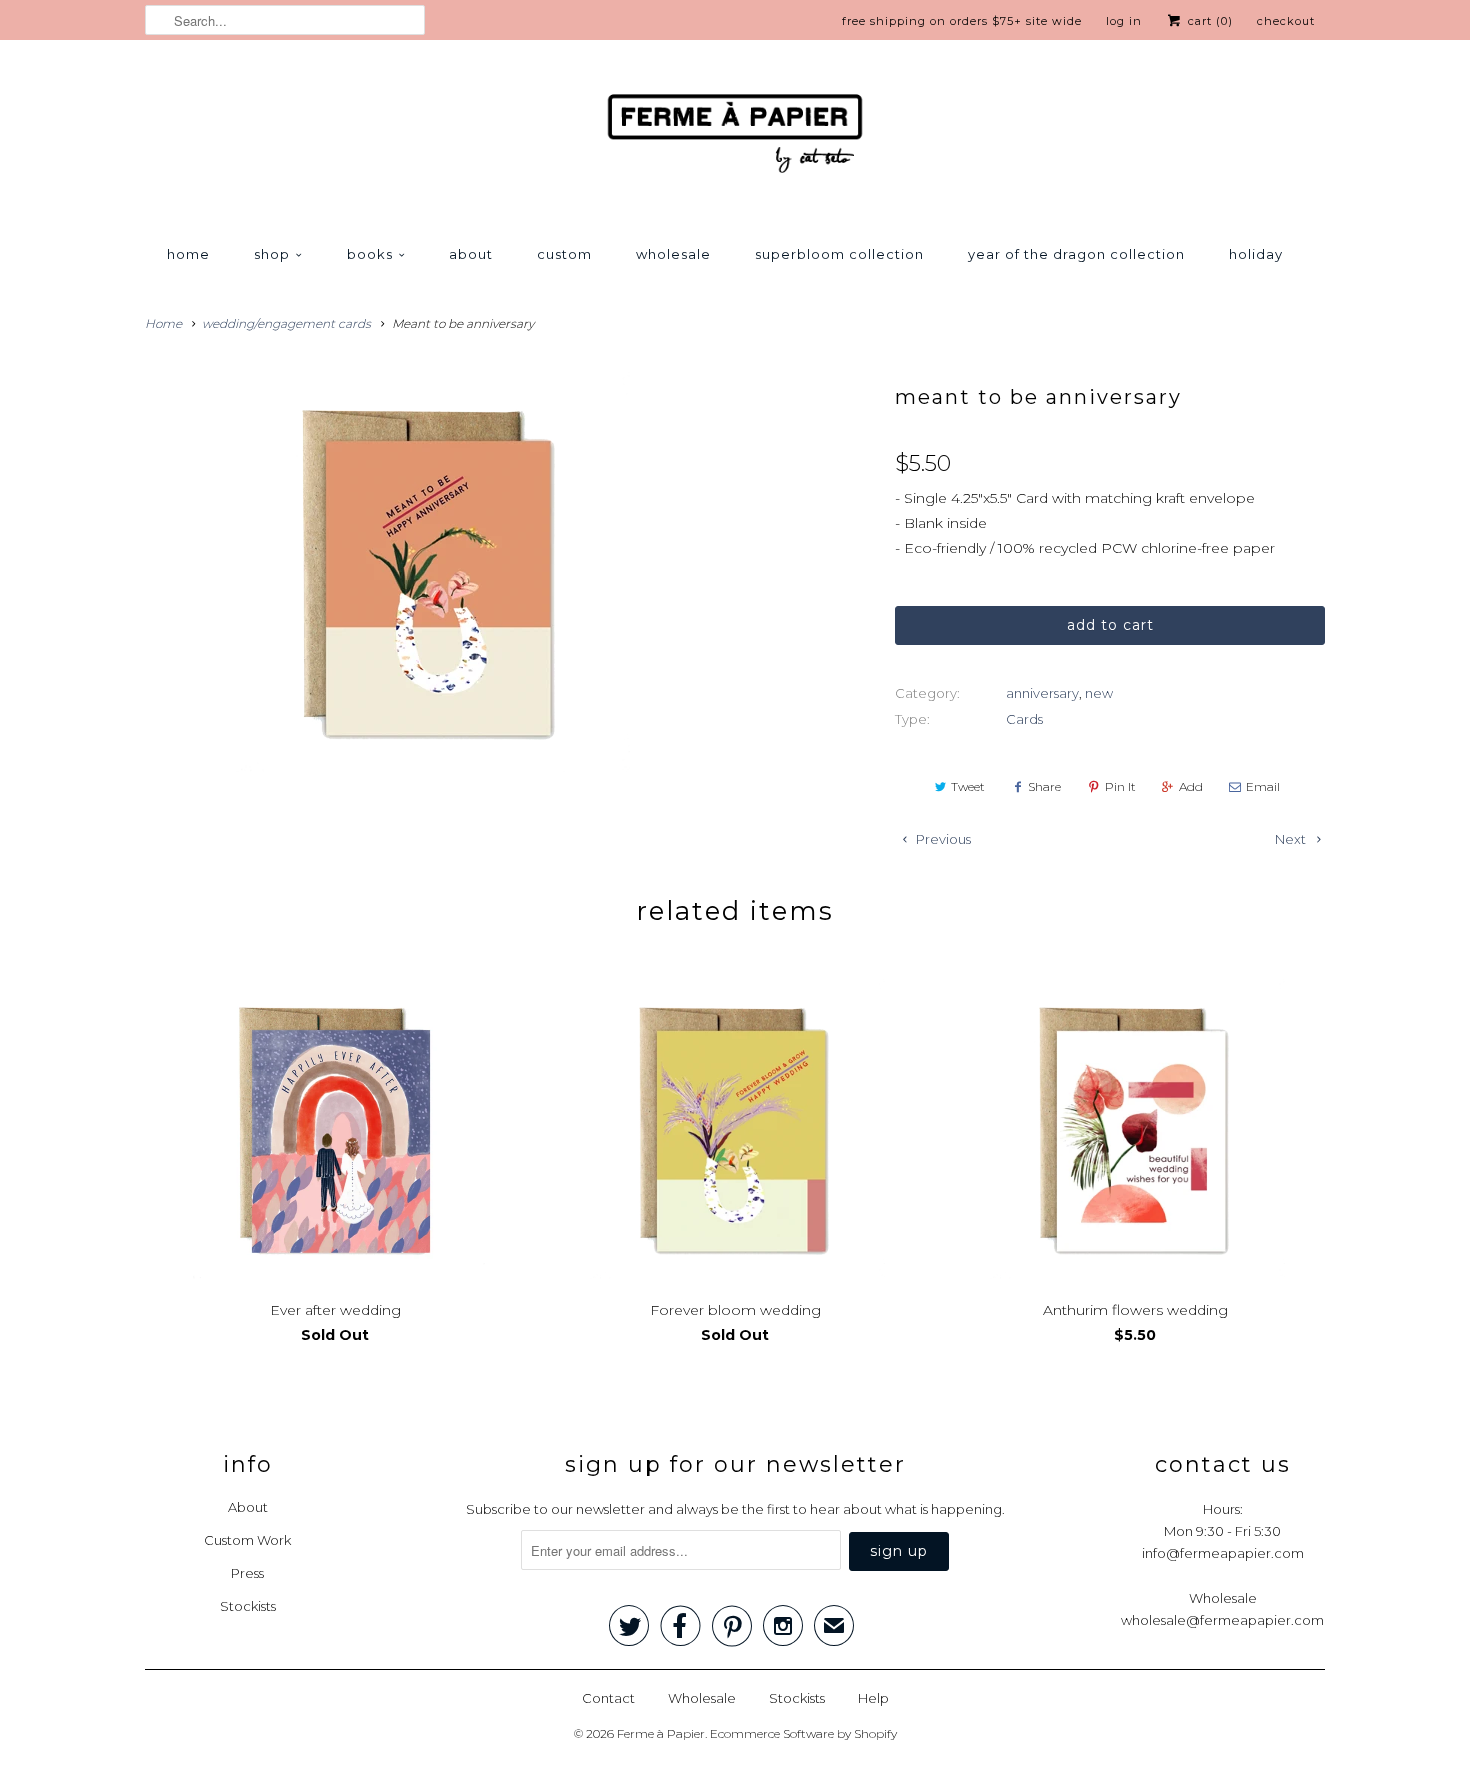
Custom (564, 254)
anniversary (1042, 693)
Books (370, 254)
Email (1263, 786)
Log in (1124, 21)
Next (1292, 839)
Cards (1024, 719)
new (1099, 693)
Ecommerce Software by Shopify (803, 1733)
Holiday (1256, 254)
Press (247, 1573)
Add (1191, 786)
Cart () (1208, 21)
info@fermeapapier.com (1223, 1553)
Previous (942, 839)
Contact (608, 1698)
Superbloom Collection (839, 254)
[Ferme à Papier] (735, 137)
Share (1044, 786)
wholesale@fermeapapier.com (1222, 1620)
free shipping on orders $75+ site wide (962, 21)
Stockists (248, 1606)
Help (873, 1698)
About (471, 254)
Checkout (1286, 21)
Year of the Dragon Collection (1076, 254)
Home (188, 254)
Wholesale (673, 254)
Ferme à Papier (661, 1733)
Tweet (968, 786)
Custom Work (247, 1540)
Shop (272, 254)
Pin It (1120, 786)
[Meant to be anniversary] (429, 572)
